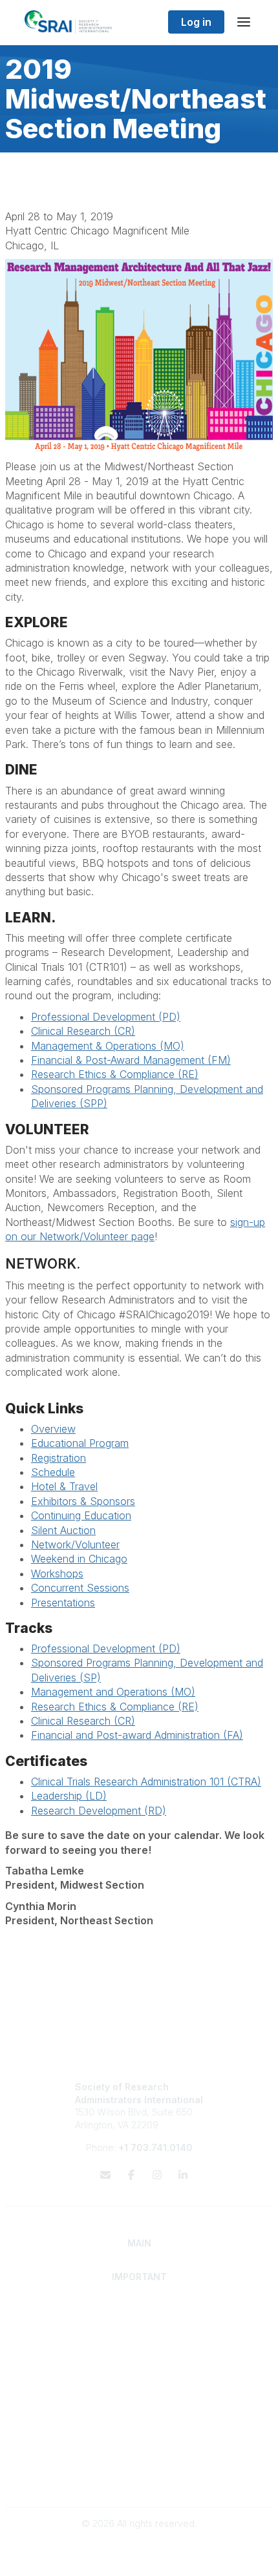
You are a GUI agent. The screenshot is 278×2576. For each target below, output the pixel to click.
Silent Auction (63, 1530)
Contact (139, 2406)
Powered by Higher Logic (139, 2559)
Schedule (53, 1472)
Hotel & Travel (64, 1486)
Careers (139, 2419)
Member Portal (139, 2454)
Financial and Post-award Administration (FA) (137, 1735)
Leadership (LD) (69, 1796)
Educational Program (80, 1443)
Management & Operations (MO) (108, 1046)
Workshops (57, 1574)
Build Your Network (139, 2370)
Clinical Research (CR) (83, 1031)
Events (139, 2432)
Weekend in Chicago (79, 1559)
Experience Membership (139, 2335)
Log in (196, 22)
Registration (59, 1458)
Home (139, 2310)
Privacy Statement (139, 2467)
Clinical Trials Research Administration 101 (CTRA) (146, 1781)
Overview (53, 1429)
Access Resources (139, 2383)
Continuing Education (81, 1515)
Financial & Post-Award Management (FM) (131, 1060)
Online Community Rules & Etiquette (139, 2480)
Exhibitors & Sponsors (83, 1501)
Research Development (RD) (99, 1811)
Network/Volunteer (75, 1544)
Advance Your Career (139, 2358)
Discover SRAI (139, 2322)
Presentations (63, 1603)
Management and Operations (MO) (113, 1692)
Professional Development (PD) (106, 1017)
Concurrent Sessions (80, 1588)
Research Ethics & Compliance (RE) (115, 1074)
